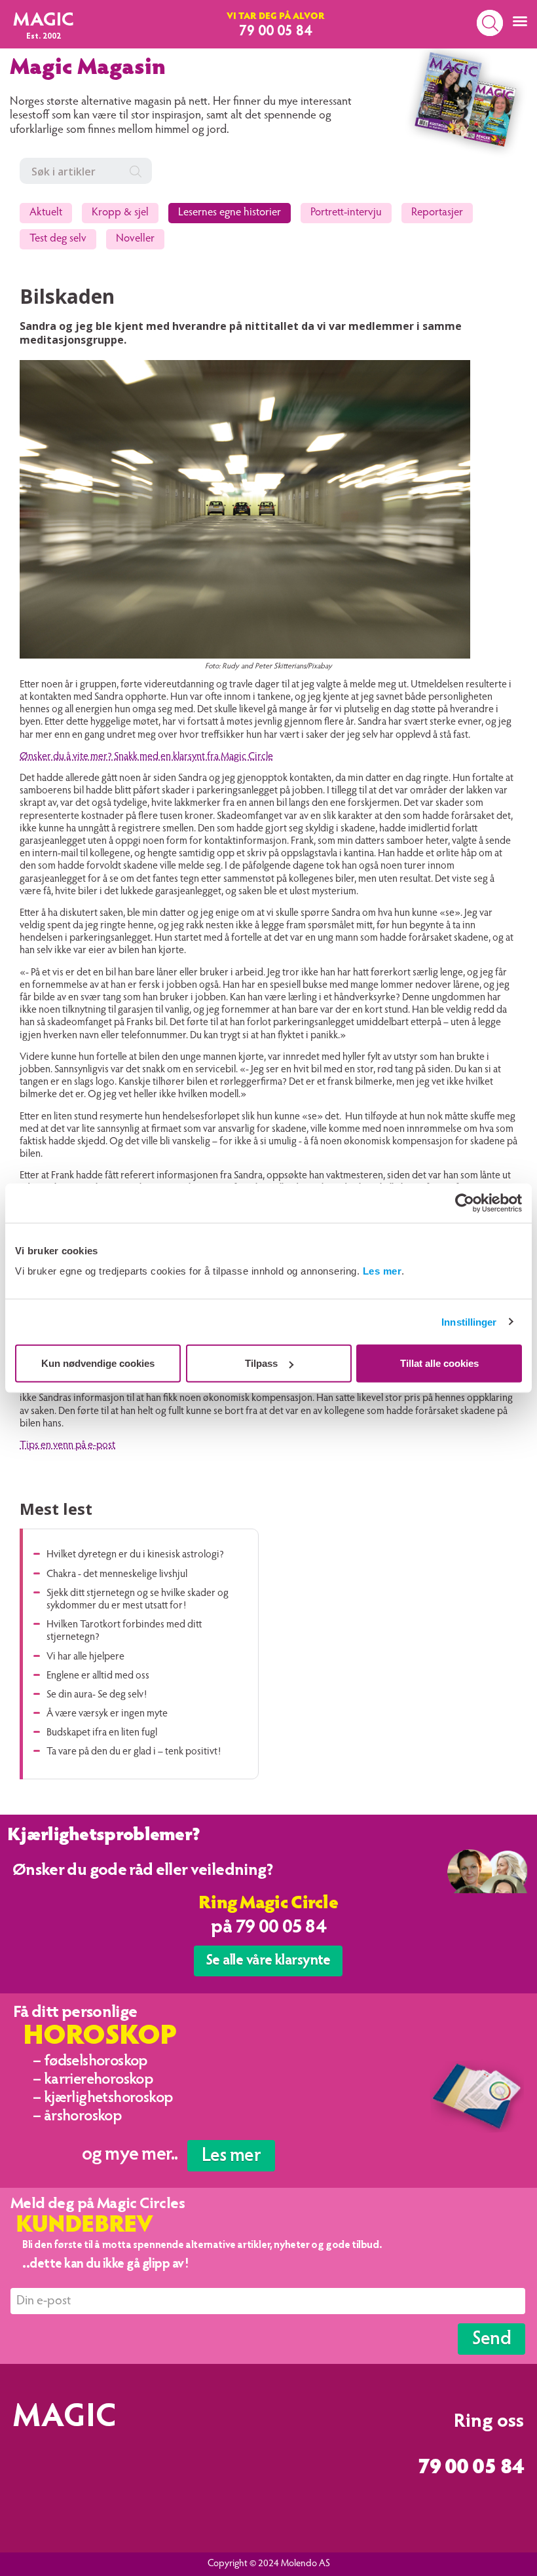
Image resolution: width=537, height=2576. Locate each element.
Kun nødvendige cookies (98, 1363)
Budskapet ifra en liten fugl (102, 1733)
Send (491, 2340)
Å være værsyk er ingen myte (107, 1714)
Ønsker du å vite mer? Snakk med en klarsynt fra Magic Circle (146, 757)
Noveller (135, 239)
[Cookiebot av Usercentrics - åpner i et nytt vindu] (465, 1203)
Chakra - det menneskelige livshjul (117, 1574)
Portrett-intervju (346, 213)
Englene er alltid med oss (98, 1676)
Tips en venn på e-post (67, 1445)
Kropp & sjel (120, 213)
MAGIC (44, 21)
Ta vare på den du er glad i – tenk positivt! (134, 1752)
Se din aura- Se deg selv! (97, 1695)
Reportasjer (437, 213)
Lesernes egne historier (230, 213)
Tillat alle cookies (439, 1363)
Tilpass (261, 1363)
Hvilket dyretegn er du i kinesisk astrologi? (135, 1555)
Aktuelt (46, 213)
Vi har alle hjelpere (85, 1657)
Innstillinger (469, 1321)
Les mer (382, 1271)
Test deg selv (58, 239)
